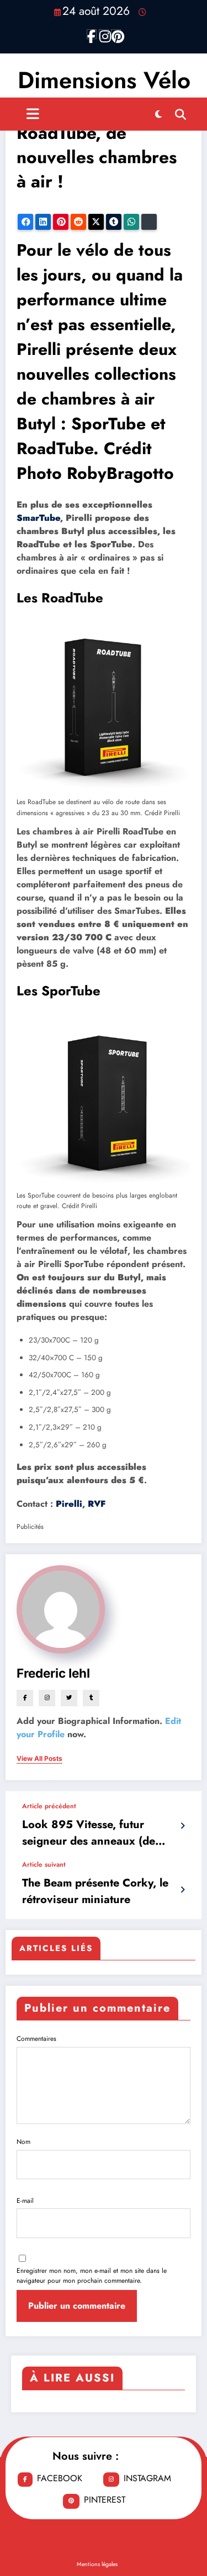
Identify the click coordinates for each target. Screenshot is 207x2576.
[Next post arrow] (182, 1890)
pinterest (105, 2500)
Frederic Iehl (53, 1673)
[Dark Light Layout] (158, 114)
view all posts (39, 1759)
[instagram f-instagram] (104, 34)
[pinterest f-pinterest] (116, 34)
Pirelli (69, 1504)
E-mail (25, 2201)
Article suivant (44, 1864)
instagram (147, 2478)
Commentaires (36, 2039)
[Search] (181, 114)
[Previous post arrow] (182, 1826)
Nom (23, 2142)
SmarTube (38, 518)
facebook (60, 2478)
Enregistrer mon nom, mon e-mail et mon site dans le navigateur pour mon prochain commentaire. (92, 2276)
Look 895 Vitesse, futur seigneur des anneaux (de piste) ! (89, 1833)
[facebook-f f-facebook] (92, 34)
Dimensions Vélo (104, 80)
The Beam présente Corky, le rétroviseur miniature (95, 1891)
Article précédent (49, 1806)
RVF (97, 1504)
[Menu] (33, 114)
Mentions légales (97, 2564)
